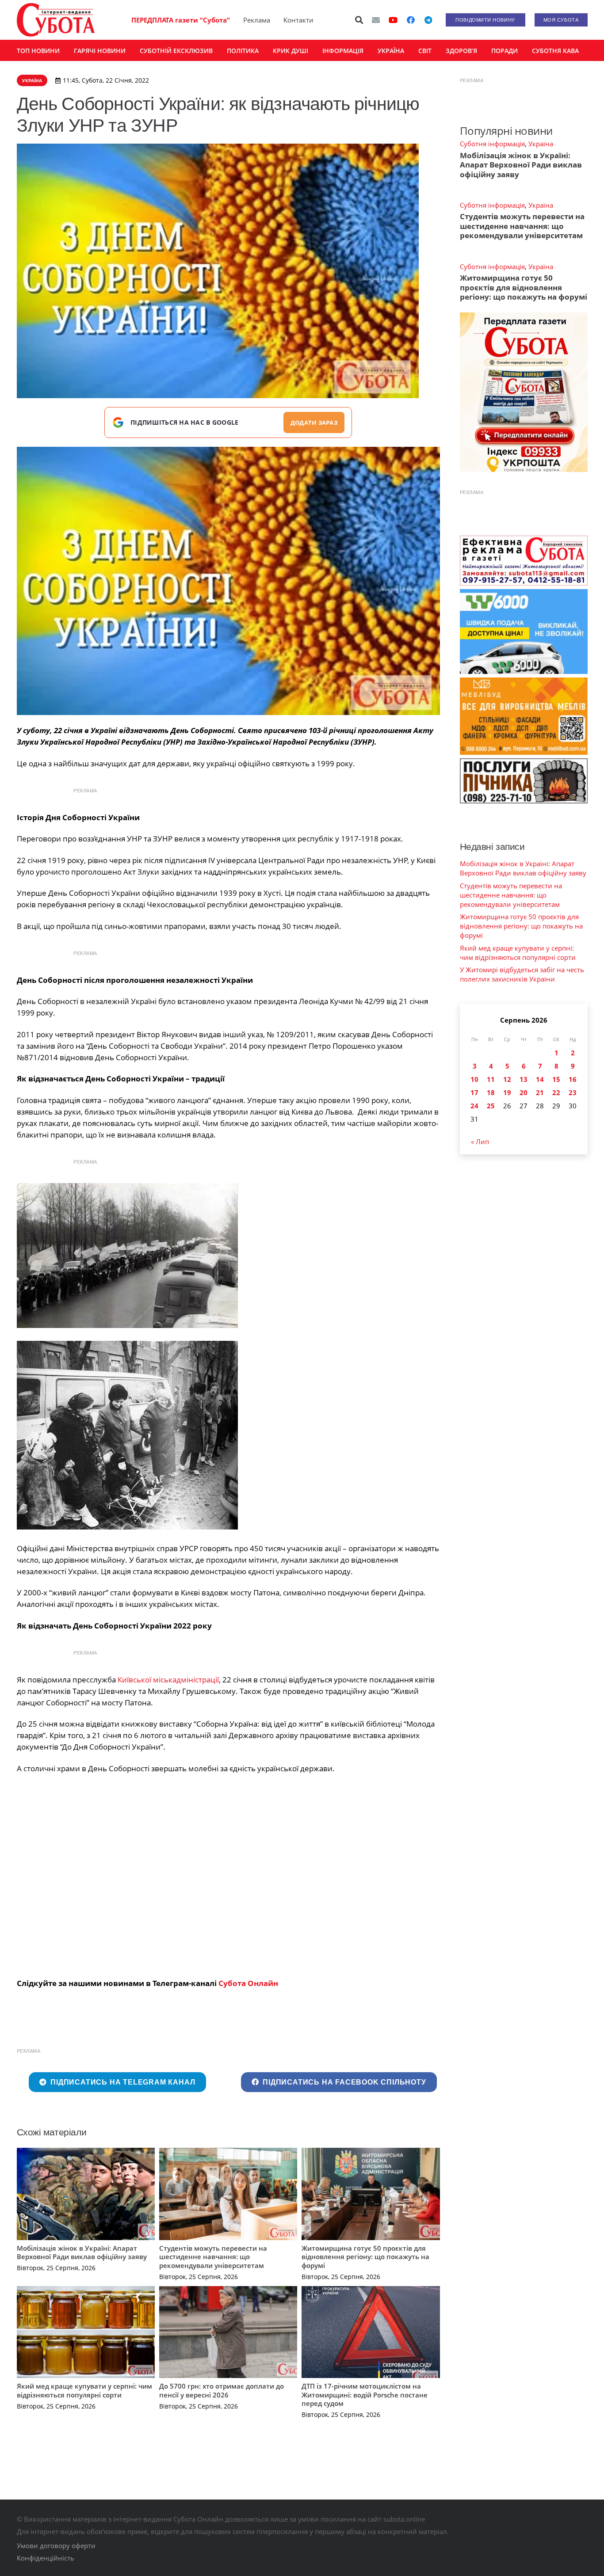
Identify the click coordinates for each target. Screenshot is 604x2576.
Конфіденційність (46, 2558)
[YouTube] (393, 20)
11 (491, 1079)
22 (556, 1092)
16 (573, 1079)
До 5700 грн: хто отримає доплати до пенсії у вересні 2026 (222, 2390)
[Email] (376, 20)
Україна (541, 144)
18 (491, 1092)
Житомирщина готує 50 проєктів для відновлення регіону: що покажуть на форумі (365, 2257)
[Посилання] (56, 20)
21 (540, 1092)
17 (474, 1092)
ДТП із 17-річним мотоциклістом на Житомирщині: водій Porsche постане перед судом (365, 2395)
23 (573, 1092)
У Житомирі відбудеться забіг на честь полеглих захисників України (522, 974)
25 (491, 1106)
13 (524, 1079)
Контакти (298, 20)
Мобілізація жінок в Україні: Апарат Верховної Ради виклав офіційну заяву (82, 2253)
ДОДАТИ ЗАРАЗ (314, 422)
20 (524, 1092)
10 (474, 1079)
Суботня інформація (492, 144)
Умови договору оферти (56, 2546)
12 (507, 1079)
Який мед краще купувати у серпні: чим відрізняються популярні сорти (84, 2390)
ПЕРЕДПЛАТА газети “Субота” (181, 20)
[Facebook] (411, 20)
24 (474, 1106)
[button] (359, 20)
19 (507, 1092)
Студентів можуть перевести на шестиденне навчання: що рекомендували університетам (213, 2257)
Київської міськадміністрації (168, 1680)
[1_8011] (228, 581)
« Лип (480, 1142)
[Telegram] (428, 20)
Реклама (257, 20)
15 (556, 1079)
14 (540, 1079)
